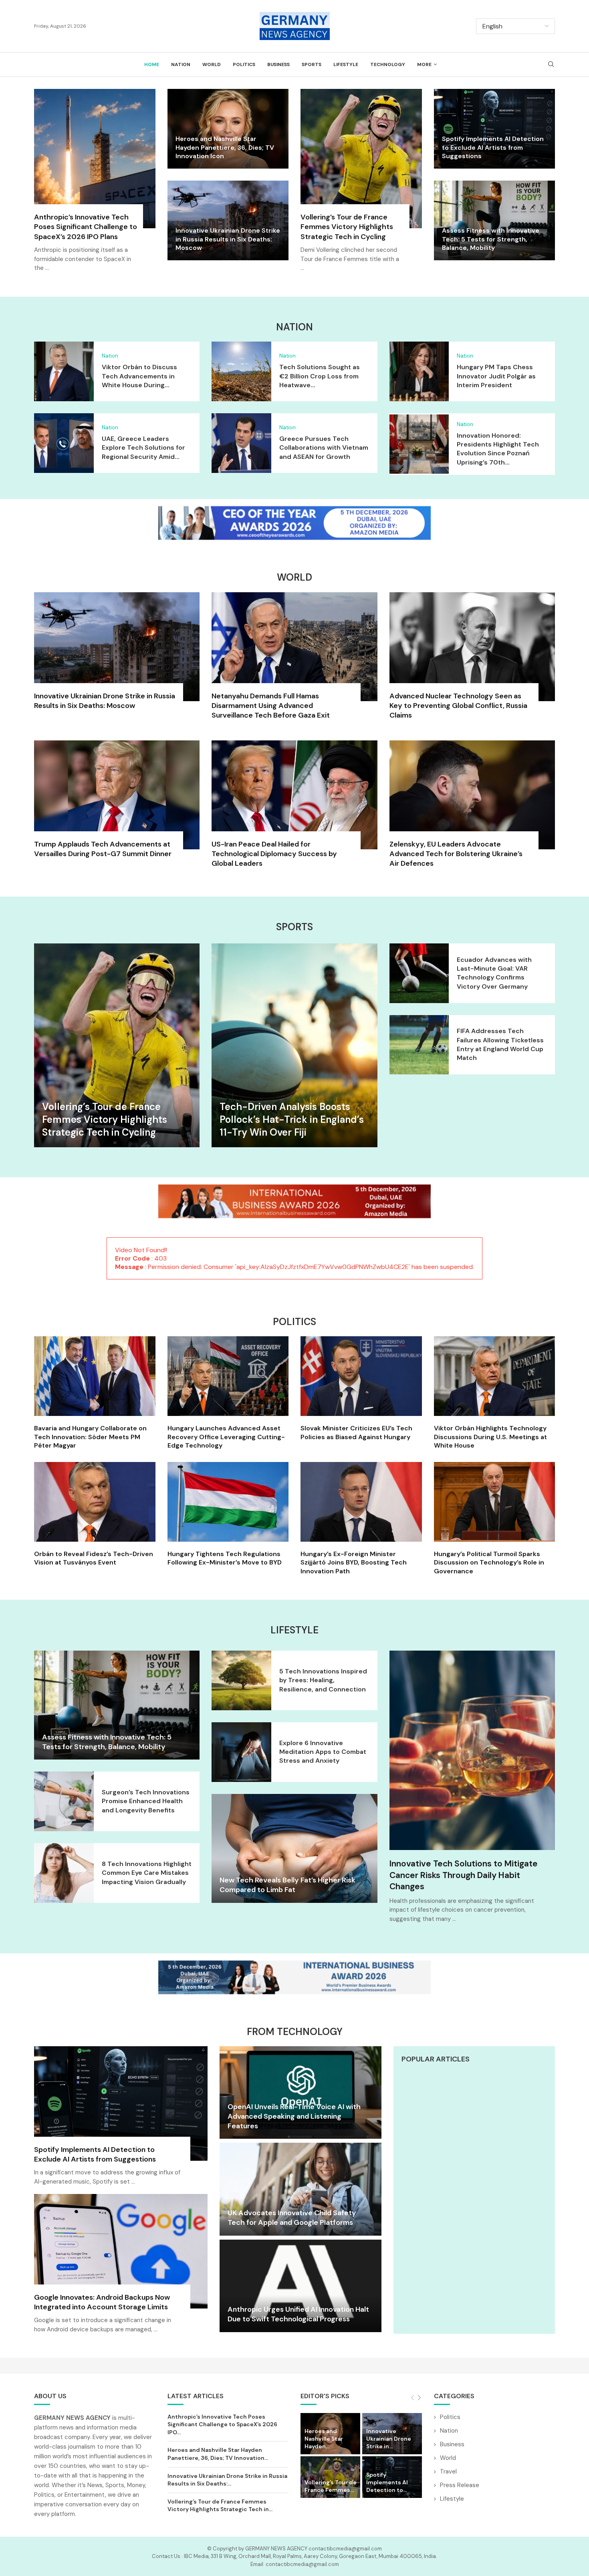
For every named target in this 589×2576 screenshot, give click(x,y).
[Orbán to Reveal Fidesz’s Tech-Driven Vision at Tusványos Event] (95, 1514)
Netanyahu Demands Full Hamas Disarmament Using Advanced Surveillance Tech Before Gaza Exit (271, 706)
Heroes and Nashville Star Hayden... (324, 2439)
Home (152, 64)
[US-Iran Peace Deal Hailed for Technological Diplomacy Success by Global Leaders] (294, 808)
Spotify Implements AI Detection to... (387, 2482)
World (212, 64)
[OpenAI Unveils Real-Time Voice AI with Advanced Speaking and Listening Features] (300, 2092)
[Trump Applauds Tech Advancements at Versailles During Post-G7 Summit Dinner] (117, 804)
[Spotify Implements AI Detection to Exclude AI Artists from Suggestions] (121, 2120)
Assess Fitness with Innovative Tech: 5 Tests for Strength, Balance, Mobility (491, 239)
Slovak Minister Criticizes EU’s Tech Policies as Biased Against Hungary (356, 1433)
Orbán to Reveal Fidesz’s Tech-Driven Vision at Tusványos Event (94, 1558)
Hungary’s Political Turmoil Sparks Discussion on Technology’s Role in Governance (489, 1562)
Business (278, 64)
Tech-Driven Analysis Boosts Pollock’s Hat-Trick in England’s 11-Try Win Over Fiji (292, 1120)
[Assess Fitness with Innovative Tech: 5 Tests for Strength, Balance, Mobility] (117, 1705)
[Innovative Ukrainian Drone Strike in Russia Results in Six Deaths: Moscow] (117, 656)
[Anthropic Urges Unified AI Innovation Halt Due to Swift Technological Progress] (300, 2286)
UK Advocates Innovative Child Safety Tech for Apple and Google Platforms (292, 2218)
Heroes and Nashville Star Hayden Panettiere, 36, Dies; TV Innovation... (218, 2454)
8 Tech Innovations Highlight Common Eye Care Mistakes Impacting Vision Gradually (147, 1873)
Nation (181, 64)
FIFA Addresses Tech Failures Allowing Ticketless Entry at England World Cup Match (500, 1044)
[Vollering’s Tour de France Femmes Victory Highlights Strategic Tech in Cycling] (361, 185)
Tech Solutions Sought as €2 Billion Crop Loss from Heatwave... (320, 376)
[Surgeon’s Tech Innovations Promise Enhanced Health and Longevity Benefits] (64, 1801)
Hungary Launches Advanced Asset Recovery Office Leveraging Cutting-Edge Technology (226, 1437)
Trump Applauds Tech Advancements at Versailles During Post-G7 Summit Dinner (103, 849)
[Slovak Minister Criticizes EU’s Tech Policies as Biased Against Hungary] (361, 1389)
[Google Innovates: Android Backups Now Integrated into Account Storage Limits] (121, 2268)
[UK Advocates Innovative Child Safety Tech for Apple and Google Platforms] (300, 2189)
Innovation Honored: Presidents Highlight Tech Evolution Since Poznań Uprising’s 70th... (498, 449)
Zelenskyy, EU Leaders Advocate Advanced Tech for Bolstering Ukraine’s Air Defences (456, 854)
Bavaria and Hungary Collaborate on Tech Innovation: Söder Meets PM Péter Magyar (90, 1437)
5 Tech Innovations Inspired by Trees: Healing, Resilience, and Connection (323, 1680)
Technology (388, 64)
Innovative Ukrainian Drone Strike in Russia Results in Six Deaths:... (227, 2480)
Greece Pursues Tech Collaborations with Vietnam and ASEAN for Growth (324, 448)
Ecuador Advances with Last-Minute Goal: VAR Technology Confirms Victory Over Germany (494, 973)
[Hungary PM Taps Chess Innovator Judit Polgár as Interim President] (419, 371)
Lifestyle (346, 64)
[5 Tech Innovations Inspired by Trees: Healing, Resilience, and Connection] (241, 1680)
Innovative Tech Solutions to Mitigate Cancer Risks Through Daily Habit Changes (464, 1875)
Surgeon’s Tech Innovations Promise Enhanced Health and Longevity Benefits (146, 1801)
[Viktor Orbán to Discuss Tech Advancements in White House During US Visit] (64, 371)
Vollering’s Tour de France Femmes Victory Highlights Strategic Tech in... (220, 2506)
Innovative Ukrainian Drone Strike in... (389, 2439)
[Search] (551, 65)
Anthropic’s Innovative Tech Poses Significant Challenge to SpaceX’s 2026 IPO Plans (86, 227)
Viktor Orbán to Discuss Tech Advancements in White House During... (139, 376)
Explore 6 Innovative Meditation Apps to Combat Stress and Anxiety (323, 1752)
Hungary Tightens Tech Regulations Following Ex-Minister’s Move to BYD (225, 1558)
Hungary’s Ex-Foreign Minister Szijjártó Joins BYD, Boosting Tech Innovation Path (354, 1562)
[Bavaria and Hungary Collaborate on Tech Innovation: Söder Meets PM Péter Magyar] (95, 1393)
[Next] (419, 2398)
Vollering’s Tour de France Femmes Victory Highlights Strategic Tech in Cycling (347, 227)
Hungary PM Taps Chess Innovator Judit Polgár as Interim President (496, 376)
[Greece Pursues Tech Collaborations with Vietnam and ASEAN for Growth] (241, 443)
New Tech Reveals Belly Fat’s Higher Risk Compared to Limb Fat (287, 1885)
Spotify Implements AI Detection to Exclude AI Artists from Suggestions (493, 147)
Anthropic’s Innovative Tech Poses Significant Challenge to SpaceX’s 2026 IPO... (222, 2424)
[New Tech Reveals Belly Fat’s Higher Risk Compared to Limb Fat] (294, 1848)
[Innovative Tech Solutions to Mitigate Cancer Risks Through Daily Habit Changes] (472, 1750)
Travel (448, 2471)
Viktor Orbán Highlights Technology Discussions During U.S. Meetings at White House (490, 1437)
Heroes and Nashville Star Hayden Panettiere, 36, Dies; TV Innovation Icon (225, 147)
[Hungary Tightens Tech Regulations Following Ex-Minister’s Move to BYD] (228, 1514)
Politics (244, 64)
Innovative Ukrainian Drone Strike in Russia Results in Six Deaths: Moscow (228, 239)
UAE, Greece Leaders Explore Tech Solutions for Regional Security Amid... (143, 448)
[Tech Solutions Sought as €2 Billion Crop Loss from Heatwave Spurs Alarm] (241, 371)
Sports (312, 64)
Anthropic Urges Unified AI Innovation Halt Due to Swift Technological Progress (298, 2314)
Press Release (460, 2485)
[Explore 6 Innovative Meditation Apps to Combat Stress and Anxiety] (241, 1752)
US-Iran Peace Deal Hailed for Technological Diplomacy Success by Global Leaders (274, 854)
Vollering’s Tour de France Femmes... (331, 2486)
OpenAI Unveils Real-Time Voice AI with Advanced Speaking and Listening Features (294, 2117)
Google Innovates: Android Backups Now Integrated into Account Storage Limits (102, 2302)
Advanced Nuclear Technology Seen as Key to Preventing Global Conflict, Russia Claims (458, 706)
